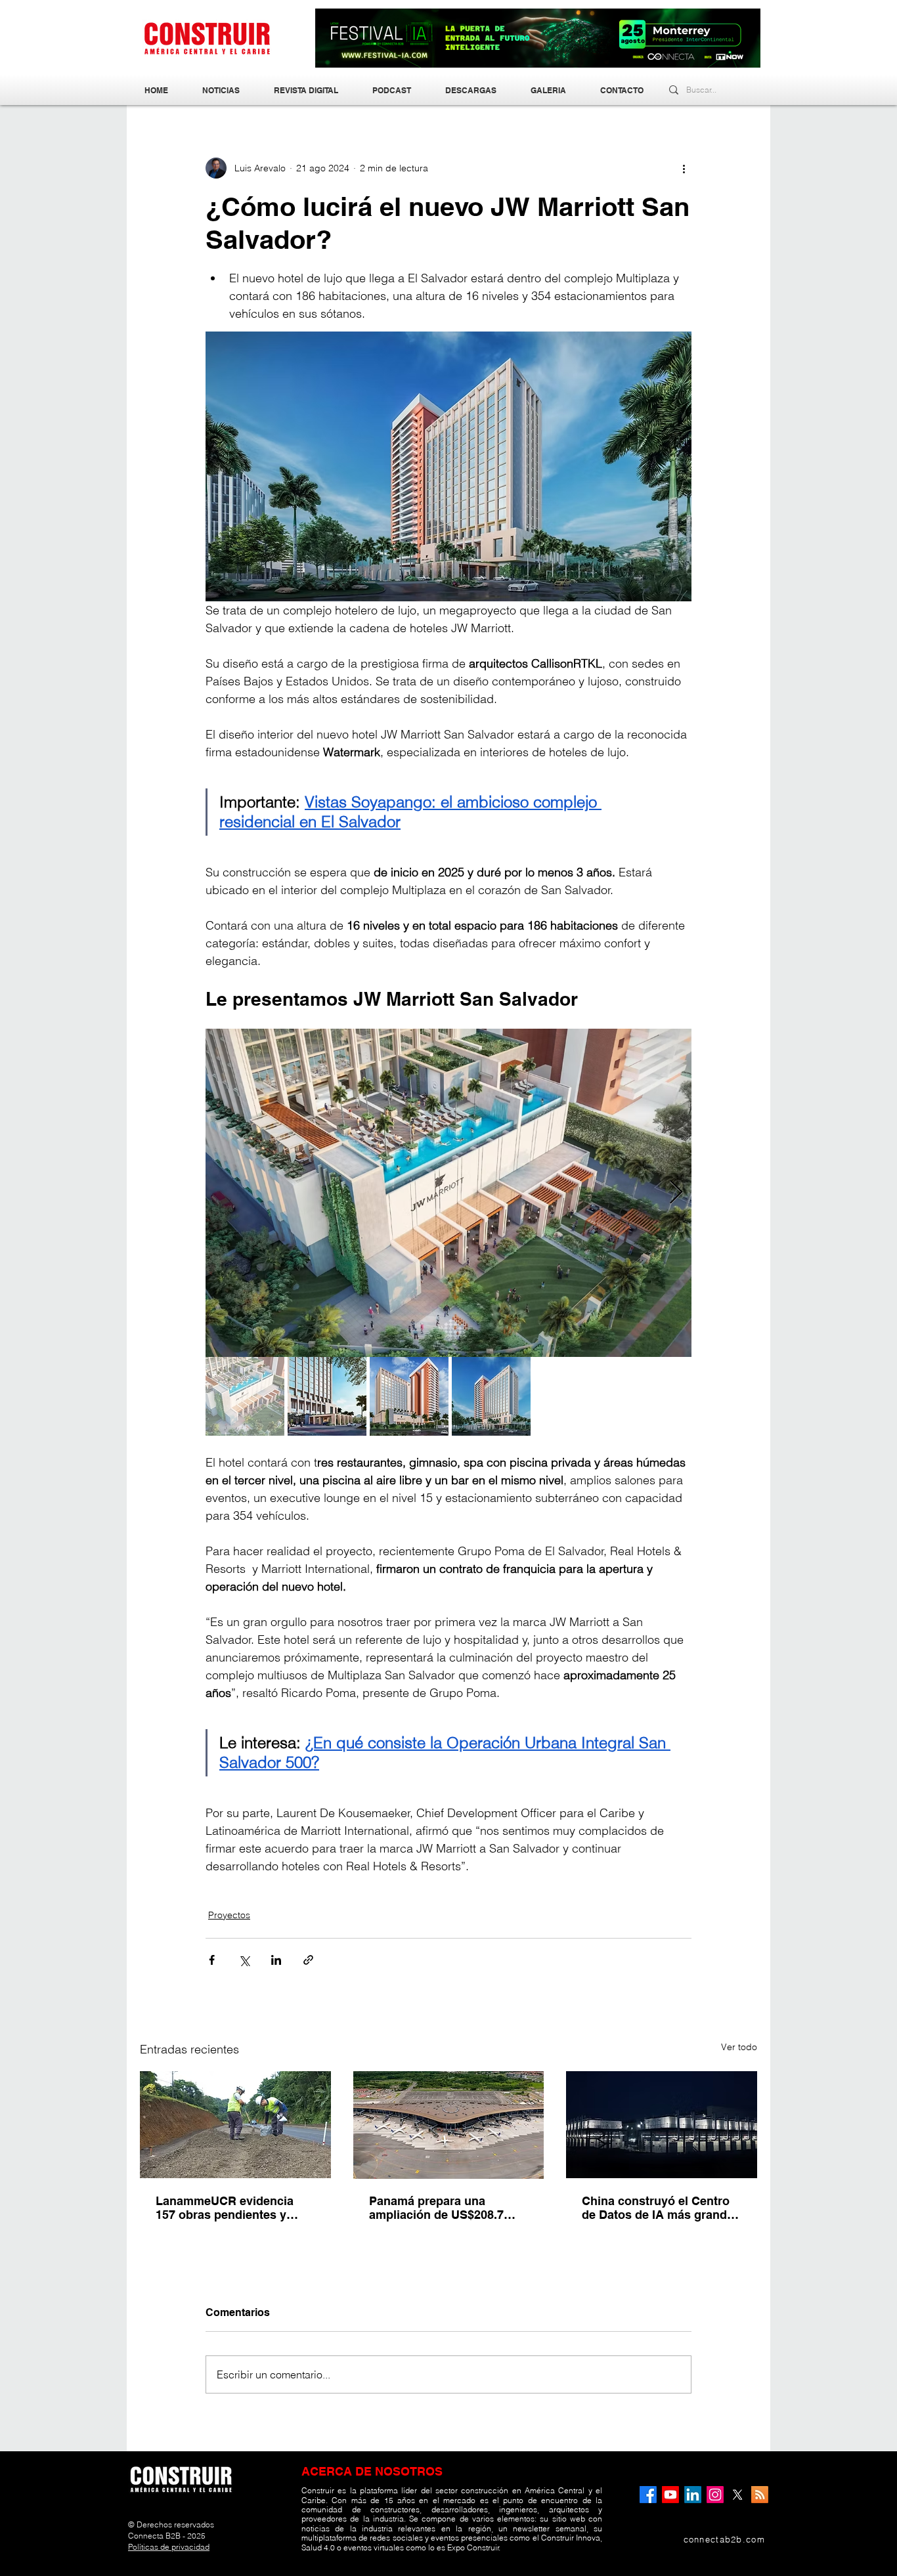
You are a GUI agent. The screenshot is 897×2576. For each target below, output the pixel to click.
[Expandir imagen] (448, 1193)
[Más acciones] (684, 168)
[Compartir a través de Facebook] (212, 1960)
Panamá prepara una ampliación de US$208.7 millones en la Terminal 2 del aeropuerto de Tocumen (448, 2208)
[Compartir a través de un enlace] (308, 1960)
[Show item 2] (327, 1396)
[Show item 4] (491, 1396)
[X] (737, 2495)
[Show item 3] (409, 1396)
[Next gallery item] (676, 1192)
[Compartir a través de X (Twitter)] (244, 1960)
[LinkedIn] (693, 2495)
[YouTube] (670, 2495)
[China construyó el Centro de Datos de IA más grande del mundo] (662, 2125)
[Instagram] (715, 2495)
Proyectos (229, 1915)
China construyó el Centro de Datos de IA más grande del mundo (658, 2208)
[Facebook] (648, 2495)
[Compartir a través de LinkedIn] (276, 1960)
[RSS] (760, 2495)
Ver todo (739, 2047)
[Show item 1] (245, 1396)
